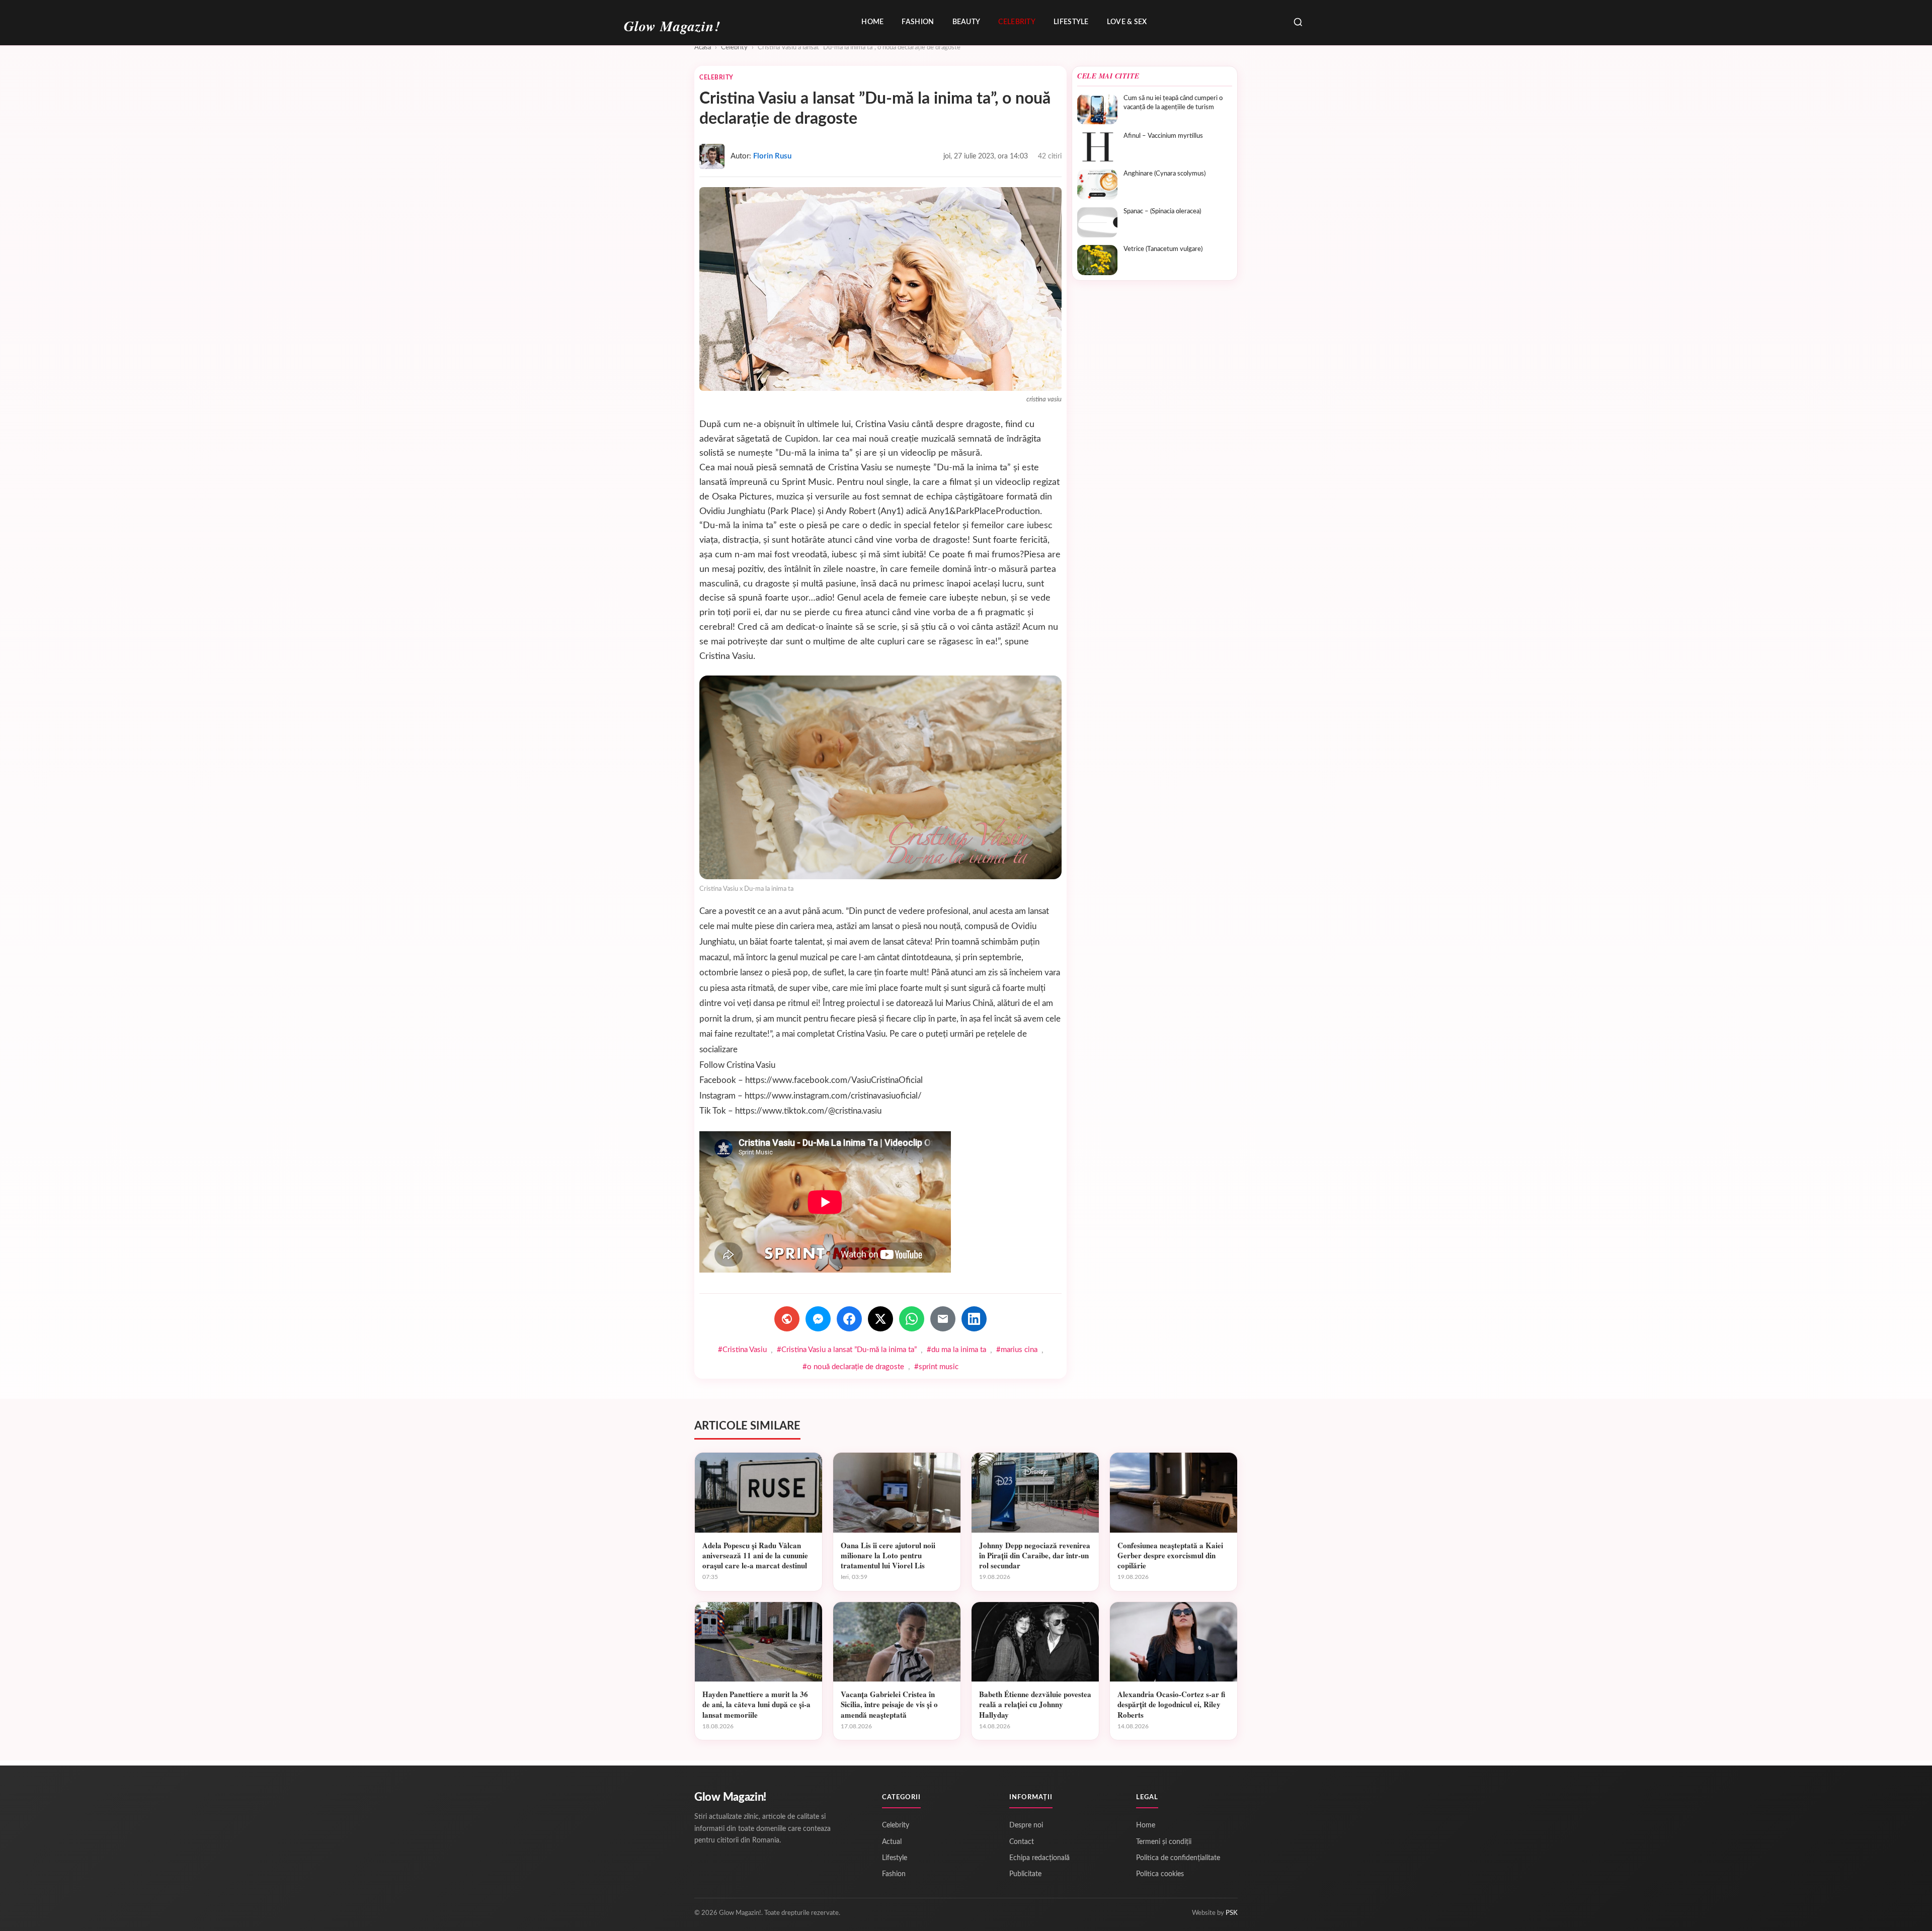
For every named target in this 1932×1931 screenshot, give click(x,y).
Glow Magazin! (730, 1797)
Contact (1022, 1842)
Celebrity (1017, 22)
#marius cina (1017, 1350)
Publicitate (1025, 1874)
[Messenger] (818, 1319)
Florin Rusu (772, 156)
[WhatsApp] (912, 1319)
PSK (1232, 1913)
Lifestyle (1071, 22)
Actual (892, 1842)
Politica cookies (1160, 1874)
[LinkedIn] (974, 1319)
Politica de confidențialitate (1178, 1858)
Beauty (967, 22)
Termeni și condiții (1164, 1842)
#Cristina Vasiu (742, 1350)
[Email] (943, 1319)
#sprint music (936, 1367)
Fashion (918, 22)
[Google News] (787, 1319)
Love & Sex (1127, 22)
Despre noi (1026, 1825)
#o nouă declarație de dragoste (853, 1367)
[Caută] (1298, 23)
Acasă (703, 48)
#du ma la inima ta (956, 1350)
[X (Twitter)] (880, 1319)
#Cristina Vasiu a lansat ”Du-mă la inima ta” (847, 1350)
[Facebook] (849, 1319)
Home (872, 22)
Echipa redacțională (1039, 1858)
